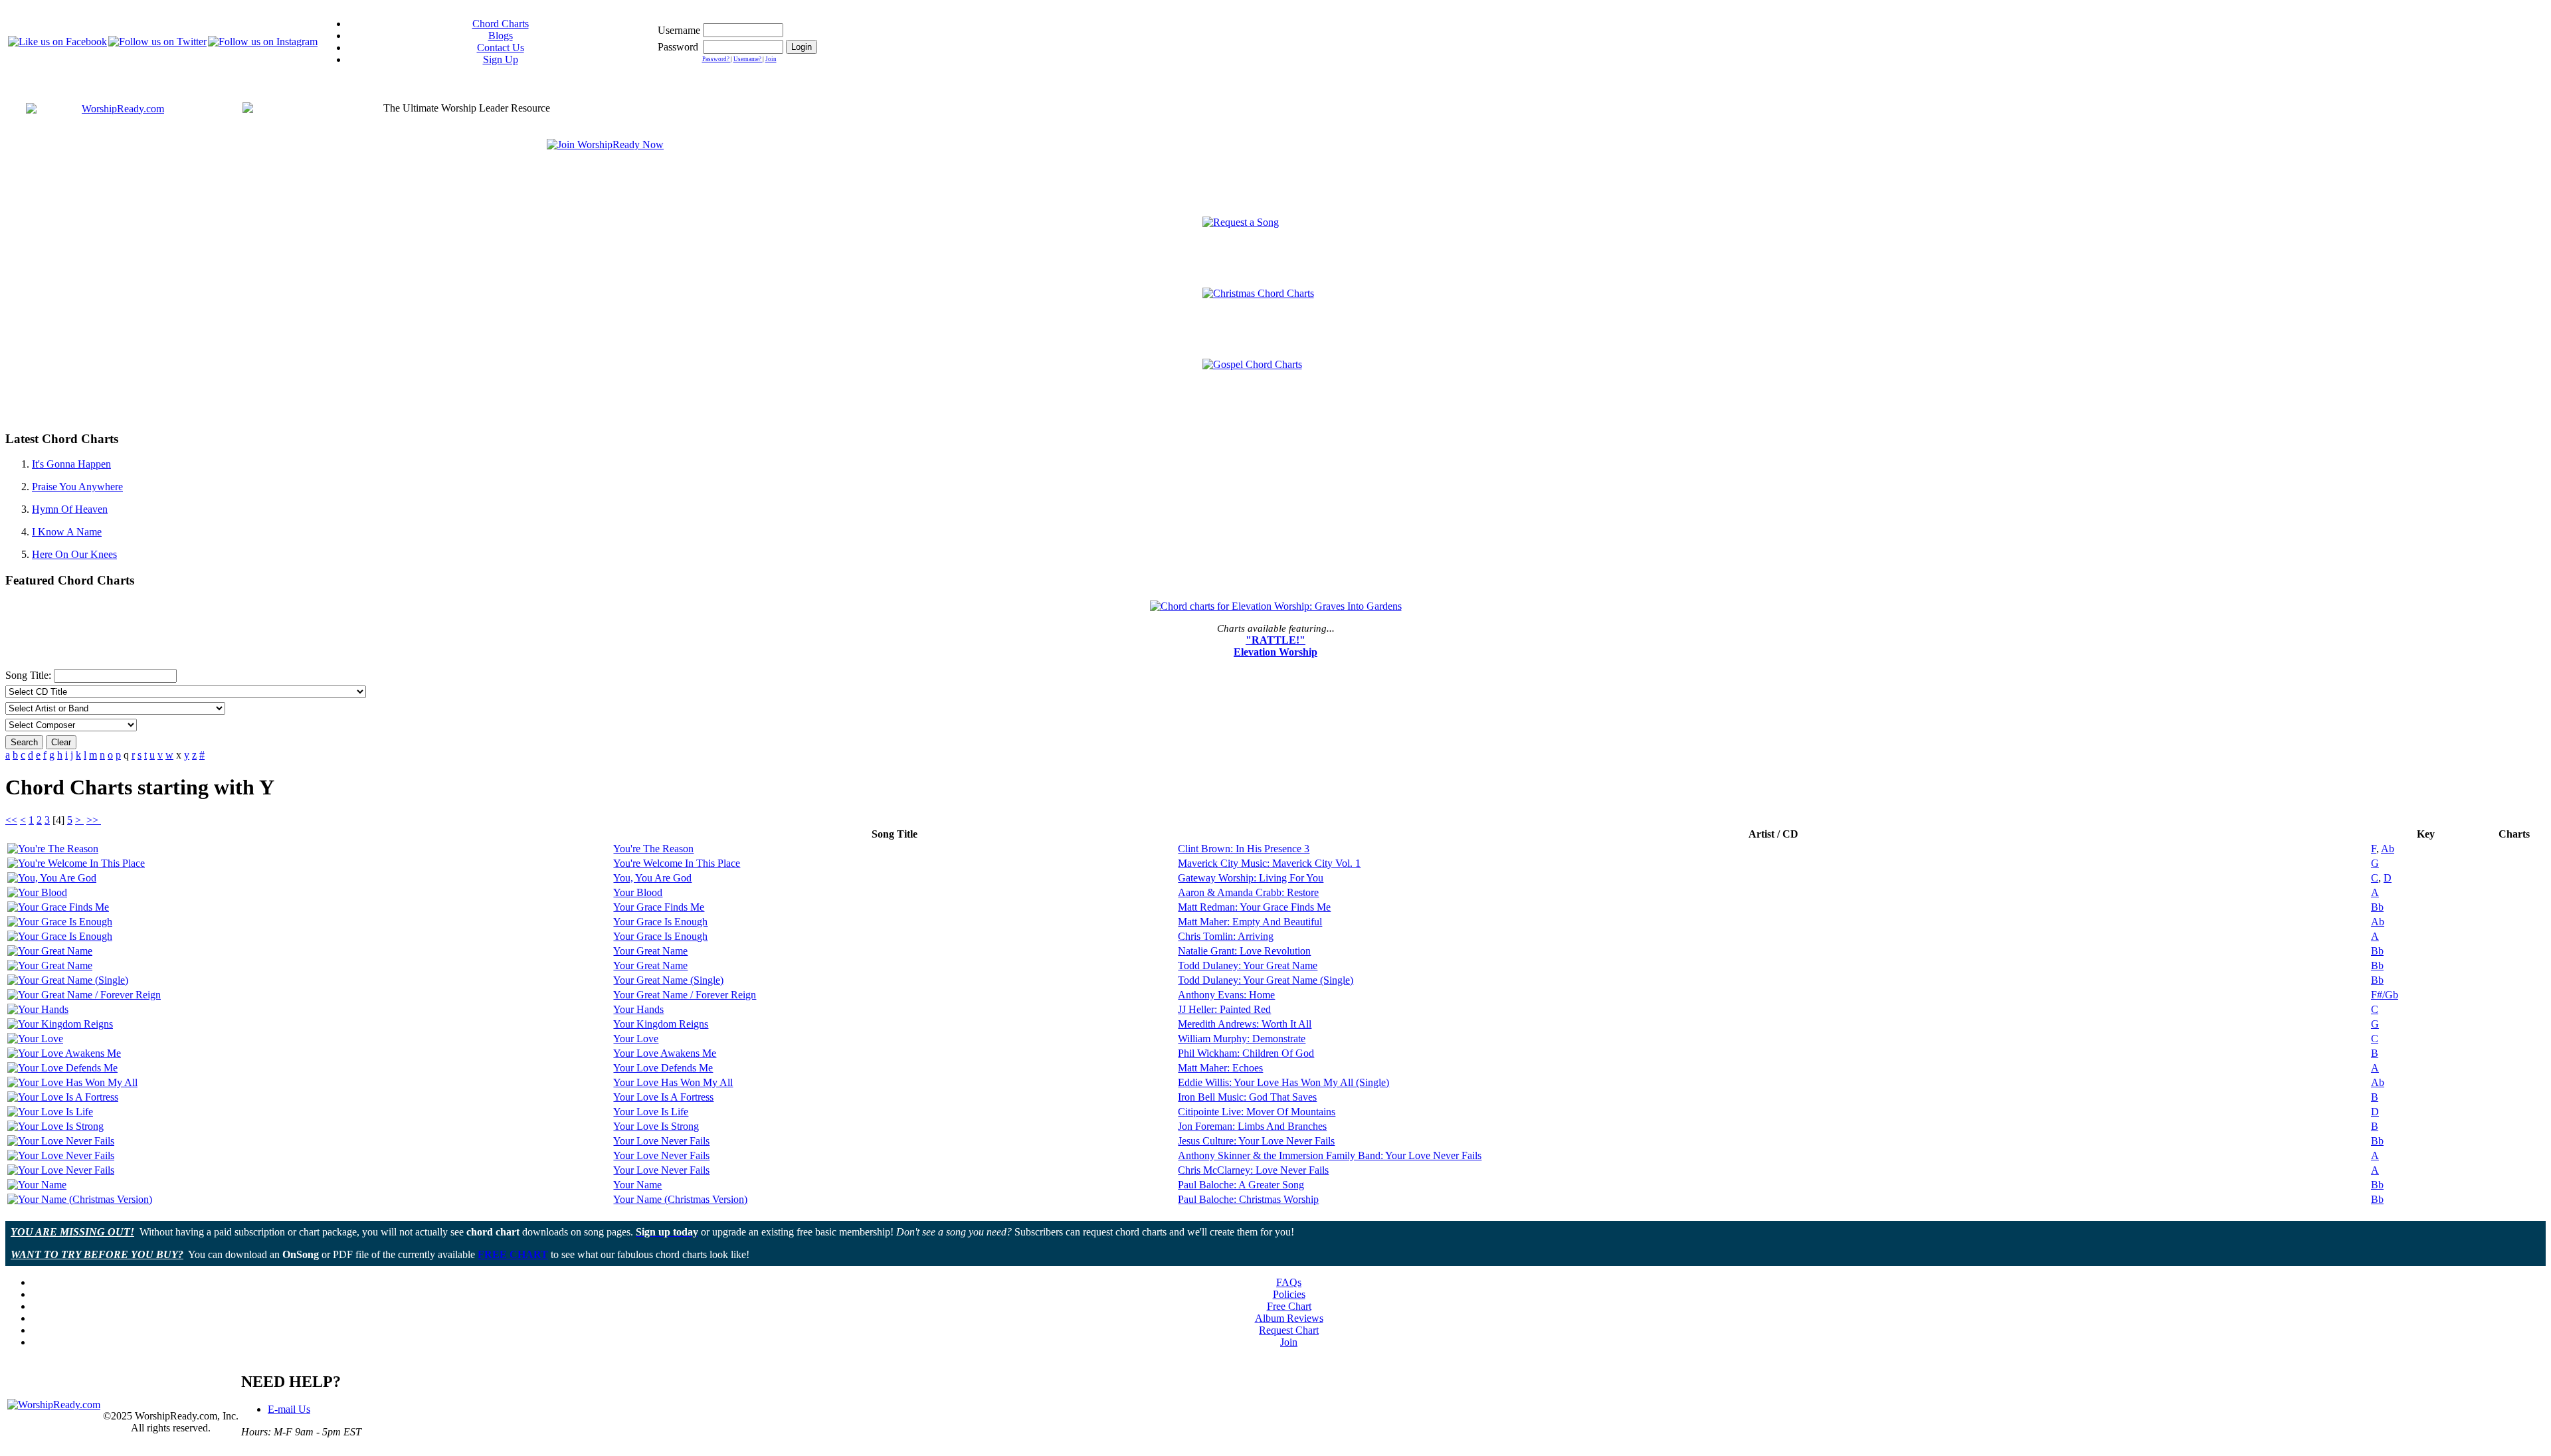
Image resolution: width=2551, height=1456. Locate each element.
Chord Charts (501, 24)
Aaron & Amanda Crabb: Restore (1248, 892)
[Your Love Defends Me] (62, 1068)
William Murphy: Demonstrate (1242, 1039)
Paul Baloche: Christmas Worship (1248, 1199)
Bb (2377, 907)
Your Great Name (650, 951)
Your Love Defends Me (663, 1068)
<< (11, 820)
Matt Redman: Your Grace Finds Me (1254, 907)
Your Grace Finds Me (659, 907)
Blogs (501, 36)
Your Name (637, 1185)
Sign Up (501, 59)
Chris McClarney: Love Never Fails (1253, 1170)
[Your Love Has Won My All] (72, 1082)
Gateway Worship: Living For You (1251, 878)
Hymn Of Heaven (70, 509)
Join (771, 59)
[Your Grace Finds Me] (58, 907)
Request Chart (1289, 1330)
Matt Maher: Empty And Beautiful (1250, 922)
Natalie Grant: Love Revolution (1244, 951)
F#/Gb (2385, 995)
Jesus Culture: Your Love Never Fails (1256, 1141)
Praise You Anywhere (77, 487)
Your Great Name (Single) (668, 980)
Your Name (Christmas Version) (680, 1199)
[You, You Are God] (52, 878)
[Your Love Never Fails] (61, 1141)
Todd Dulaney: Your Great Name (1248, 965)
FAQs (1289, 1282)
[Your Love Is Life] (50, 1112)
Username (679, 30)
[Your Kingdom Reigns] (60, 1024)
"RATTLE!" (1275, 640)
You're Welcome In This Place (677, 863)
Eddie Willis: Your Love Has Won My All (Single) (1283, 1082)
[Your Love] (35, 1039)
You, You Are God (652, 878)
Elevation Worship (1275, 652)
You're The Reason (653, 849)
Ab (2388, 849)
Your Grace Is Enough (660, 922)
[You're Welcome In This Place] (76, 863)
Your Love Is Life (651, 1112)
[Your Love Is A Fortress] (63, 1097)
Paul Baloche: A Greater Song (1241, 1185)
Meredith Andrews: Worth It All (1245, 1024)
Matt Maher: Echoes (1220, 1068)
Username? (748, 59)
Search (24, 742)
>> (94, 820)
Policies (1289, 1294)
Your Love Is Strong (656, 1126)
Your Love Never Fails (661, 1141)
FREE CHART (513, 1254)
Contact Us (501, 47)
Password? (716, 59)
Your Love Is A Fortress (663, 1097)
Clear (61, 742)
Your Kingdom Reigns (661, 1024)
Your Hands (638, 1009)
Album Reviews (1289, 1318)
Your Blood (638, 892)
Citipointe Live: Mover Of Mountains (1257, 1112)
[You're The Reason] (53, 849)
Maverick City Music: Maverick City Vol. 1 (1269, 863)
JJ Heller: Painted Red (1224, 1009)
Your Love (636, 1039)
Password (678, 47)
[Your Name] (37, 1185)
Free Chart (1289, 1306)
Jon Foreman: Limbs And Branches (1252, 1126)
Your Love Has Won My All (673, 1082)
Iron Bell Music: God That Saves (1247, 1097)
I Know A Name (67, 532)
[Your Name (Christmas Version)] (80, 1199)
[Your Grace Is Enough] (60, 922)
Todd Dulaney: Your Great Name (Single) (1266, 980)
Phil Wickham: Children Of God (1246, 1053)
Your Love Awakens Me (665, 1053)
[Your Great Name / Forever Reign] (84, 995)
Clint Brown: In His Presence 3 (1244, 849)
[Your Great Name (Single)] (68, 980)
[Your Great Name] (50, 951)
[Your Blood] (37, 892)
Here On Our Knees (74, 554)
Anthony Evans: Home (1226, 995)
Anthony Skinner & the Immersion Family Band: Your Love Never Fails (1330, 1155)
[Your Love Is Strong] (55, 1126)
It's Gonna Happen (71, 464)
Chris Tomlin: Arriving (1226, 936)
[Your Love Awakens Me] (64, 1053)
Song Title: (30, 675)
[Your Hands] (38, 1009)
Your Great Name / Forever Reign (685, 995)
